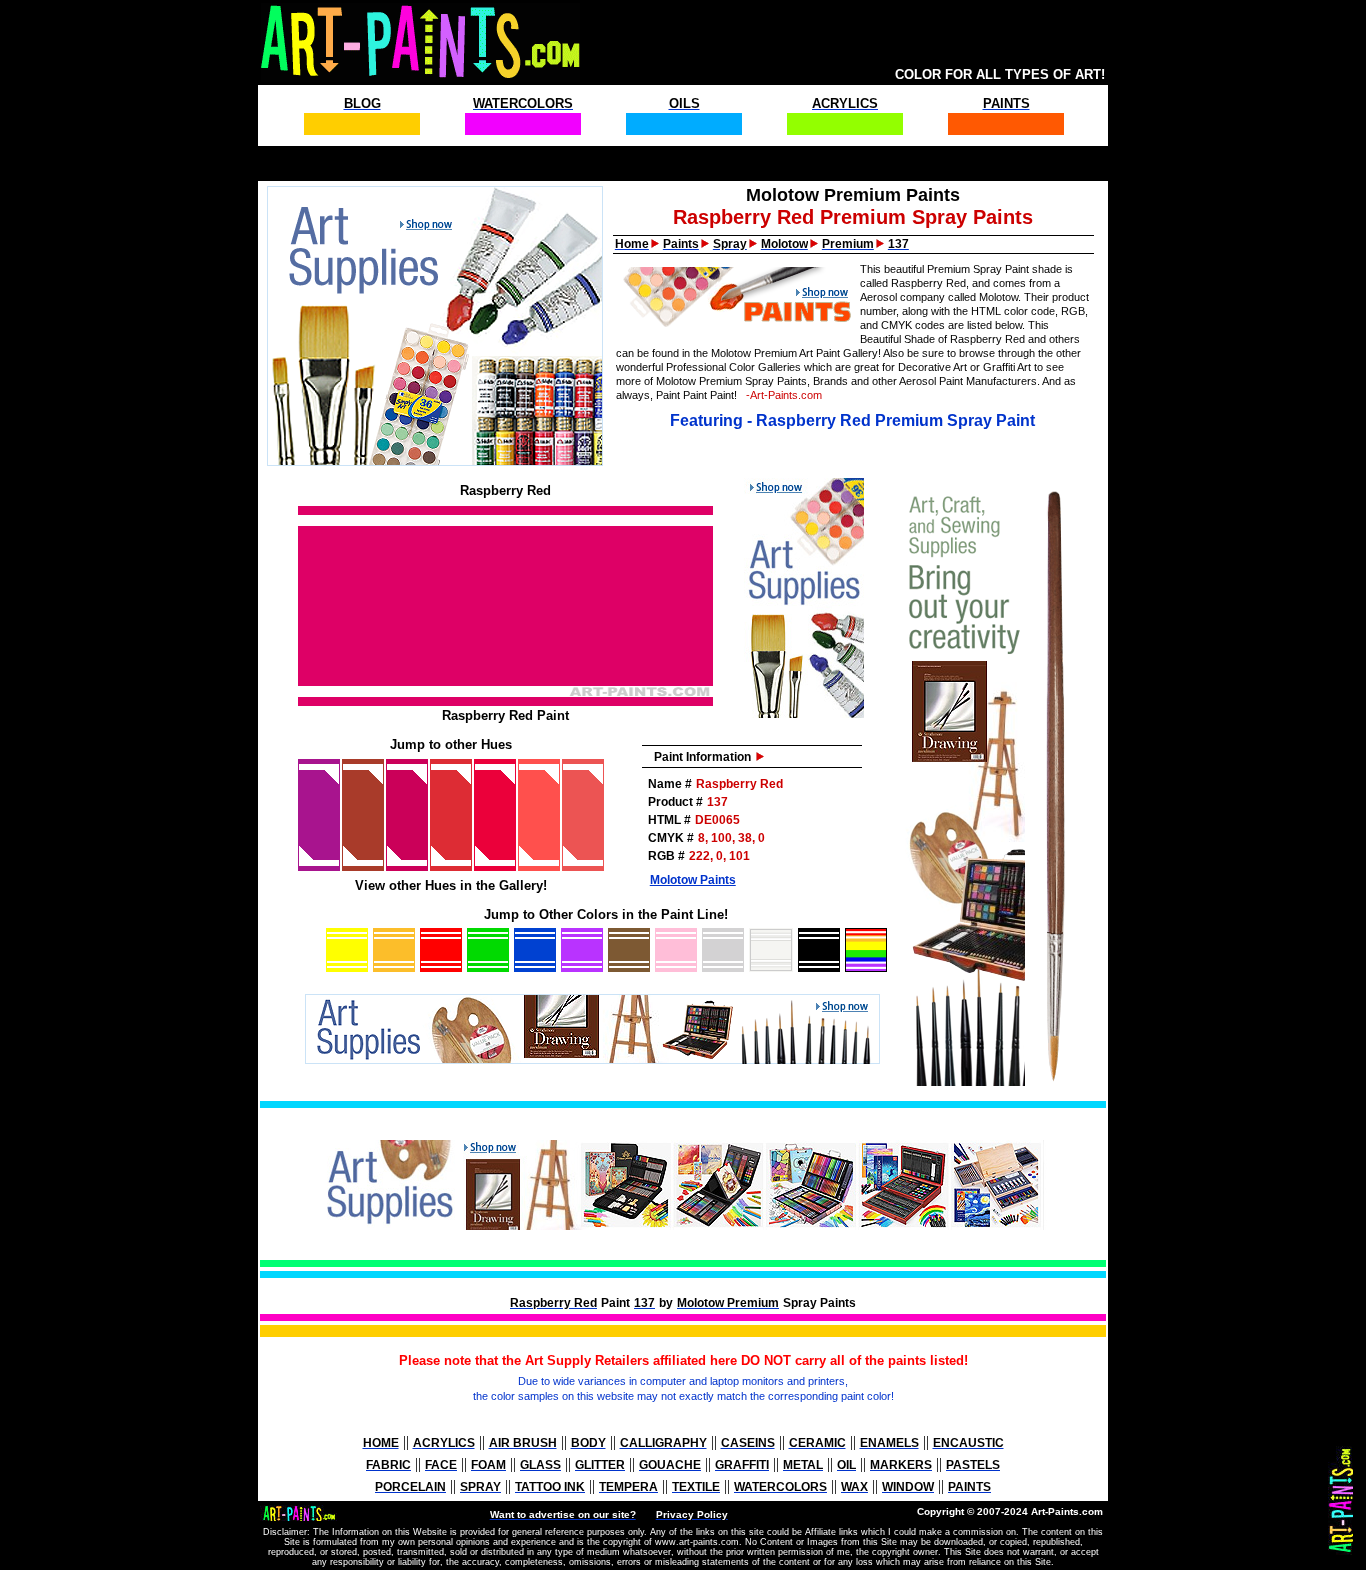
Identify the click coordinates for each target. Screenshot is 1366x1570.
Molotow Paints (693, 880)
